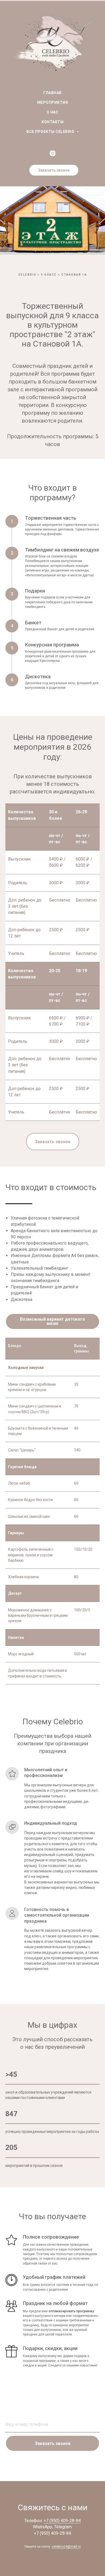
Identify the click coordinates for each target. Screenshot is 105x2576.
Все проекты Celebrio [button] (51, 132)
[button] (54, 170)
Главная (52, 93)
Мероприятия (53, 102)
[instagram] (53, 153)
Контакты (52, 122)
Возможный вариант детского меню (52, 2026)
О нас (53, 112)
